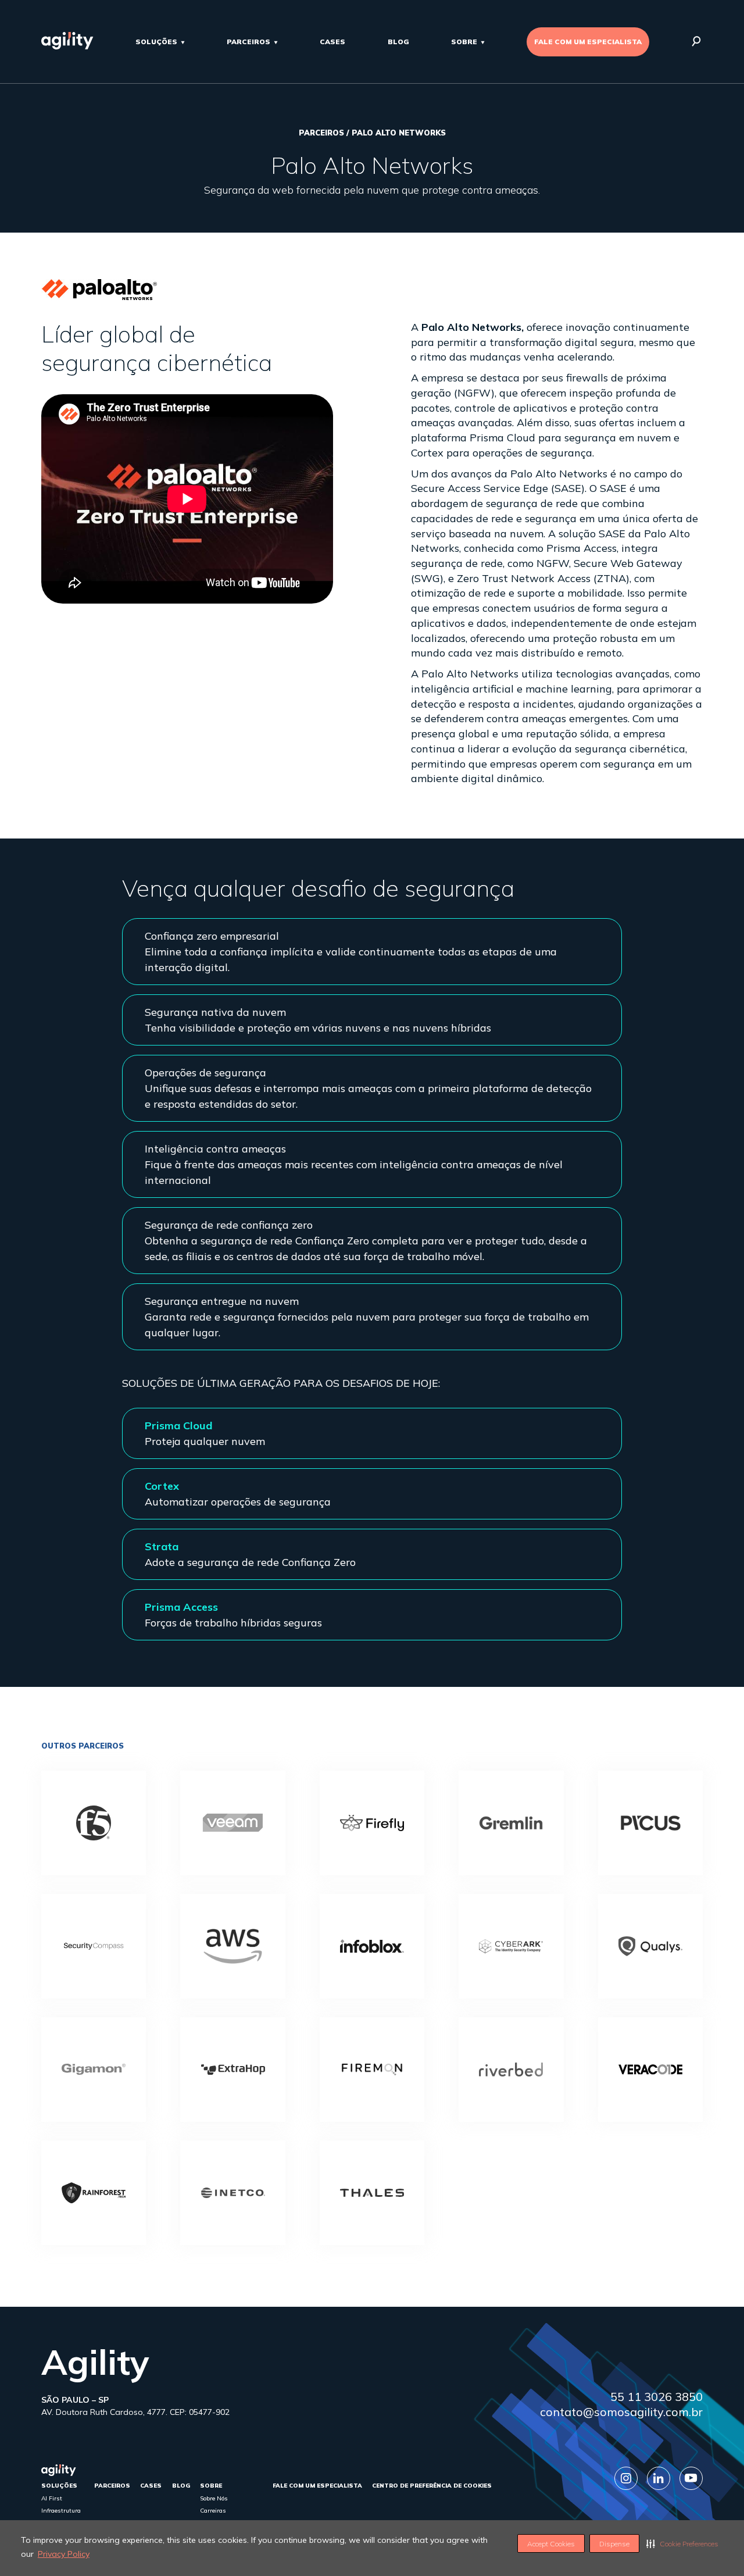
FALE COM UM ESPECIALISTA (588, 42)
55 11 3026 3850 (657, 2397)
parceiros (248, 42)
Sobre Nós (214, 2498)
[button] (682, 2543)
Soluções (156, 42)
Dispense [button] (614, 2544)
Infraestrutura (61, 2511)
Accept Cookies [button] (551, 2544)
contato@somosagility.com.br (621, 2412)
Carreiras (213, 2511)
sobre (464, 42)
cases (332, 42)
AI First (52, 2498)
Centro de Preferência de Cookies (432, 2486)
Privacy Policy (64, 2554)
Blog (398, 42)
